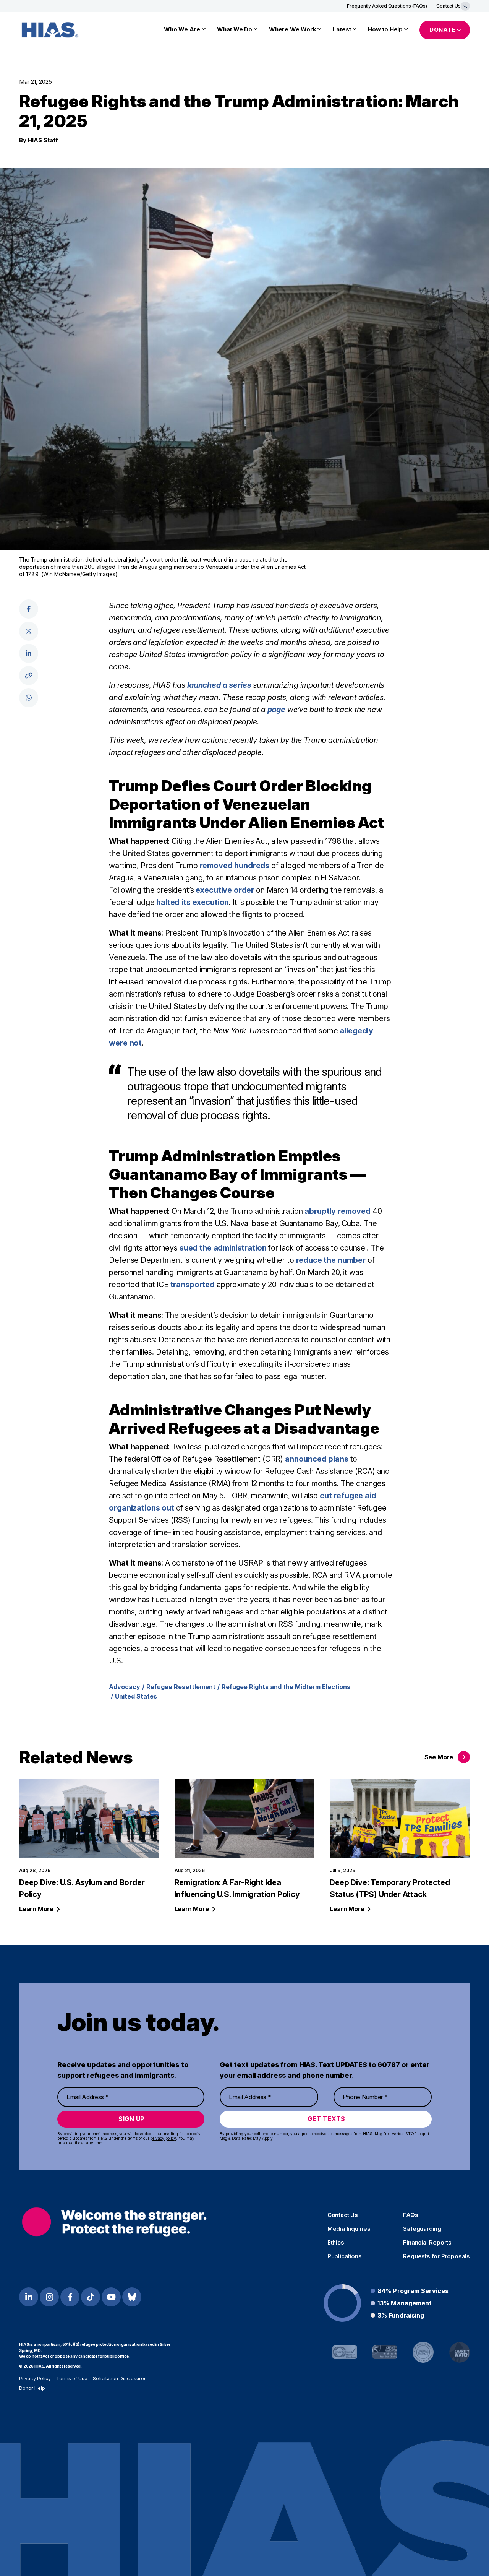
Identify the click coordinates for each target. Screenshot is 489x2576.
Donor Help (32, 2388)
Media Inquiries (349, 2229)
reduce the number (331, 1260)
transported (193, 1285)
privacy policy (163, 2138)
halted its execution (193, 902)
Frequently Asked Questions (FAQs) (387, 6)
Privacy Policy (35, 2379)
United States (136, 1696)
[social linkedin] (29, 653)
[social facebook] (29, 609)
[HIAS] (114, 2222)
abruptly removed (338, 1211)
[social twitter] (29, 631)
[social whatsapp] (29, 698)
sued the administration (223, 1248)
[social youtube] (111, 2297)
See (439, 1757)
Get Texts (326, 2119)
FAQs (410, 2215)
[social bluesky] (132, 2297)
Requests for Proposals (436, 2256)
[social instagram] (49, 2297)
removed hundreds (235, 866)
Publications (345, 2256)
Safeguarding (422, 2229)
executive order (225, 890)
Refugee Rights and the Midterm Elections (286, 1687)
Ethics (336, 2243)
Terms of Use (72, 2379)
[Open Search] (465, 6)
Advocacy (125, 1687)
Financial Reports (427, 2243)
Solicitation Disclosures (120, 2379)
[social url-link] (29, 676)
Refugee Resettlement (181, 1687)
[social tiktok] (91, 2297)
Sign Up (132, 2119)
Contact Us (449, 6)
